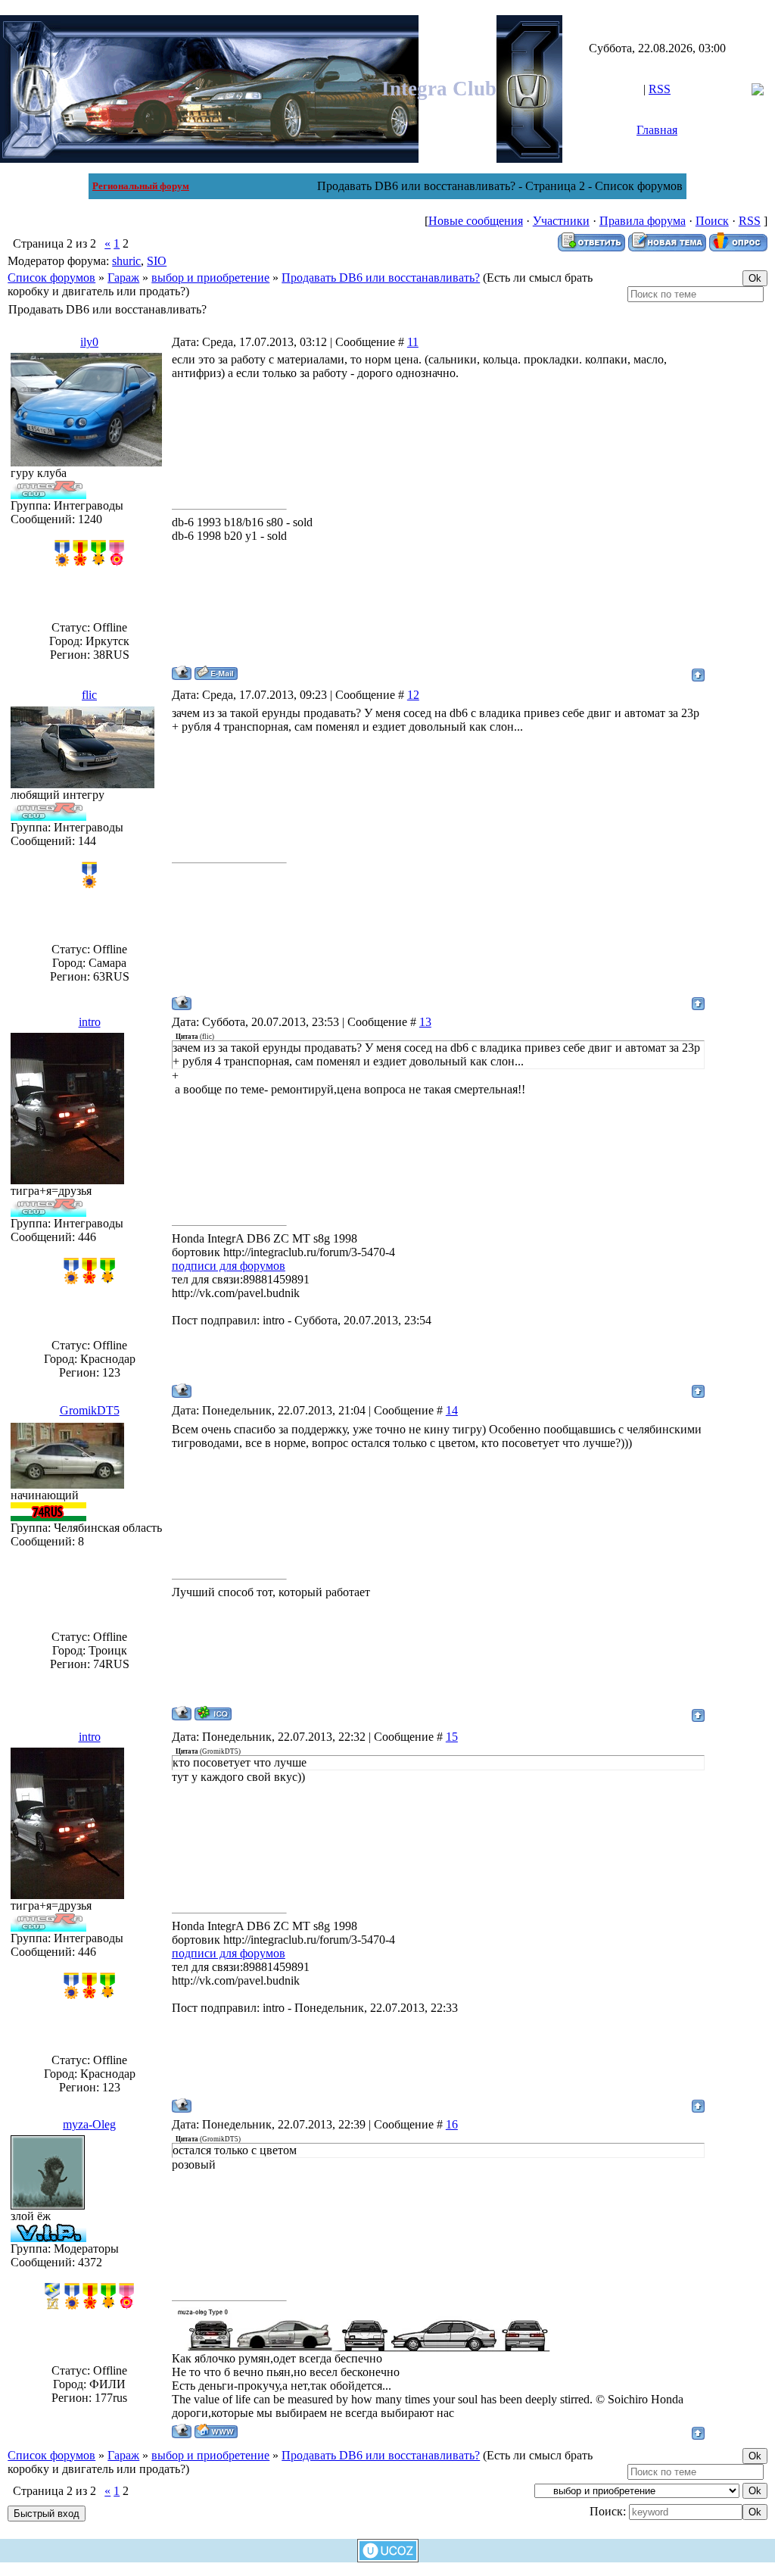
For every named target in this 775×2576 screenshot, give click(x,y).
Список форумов (51, 278)
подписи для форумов (229, 1266)
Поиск (712, 221)
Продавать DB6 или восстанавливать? (381, 278)
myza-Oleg (89, 2124)
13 (425, 1022)
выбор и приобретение (210, 278)
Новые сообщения (476, 221)
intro (90, 1022)
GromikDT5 (90, 1410)
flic (89, 695)
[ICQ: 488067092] (213, 1713)
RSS (660, 89)
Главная (657, 130)
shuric (126, 261)
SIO (157, 261)
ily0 (89, 342)
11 (413, 342)
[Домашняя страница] (216, 2431)
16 (452, 2124)
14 (452, 1410)
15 (452, 1737)
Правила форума (643, 221)
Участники (561, 221)
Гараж (123, 278)
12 (413, 695)
